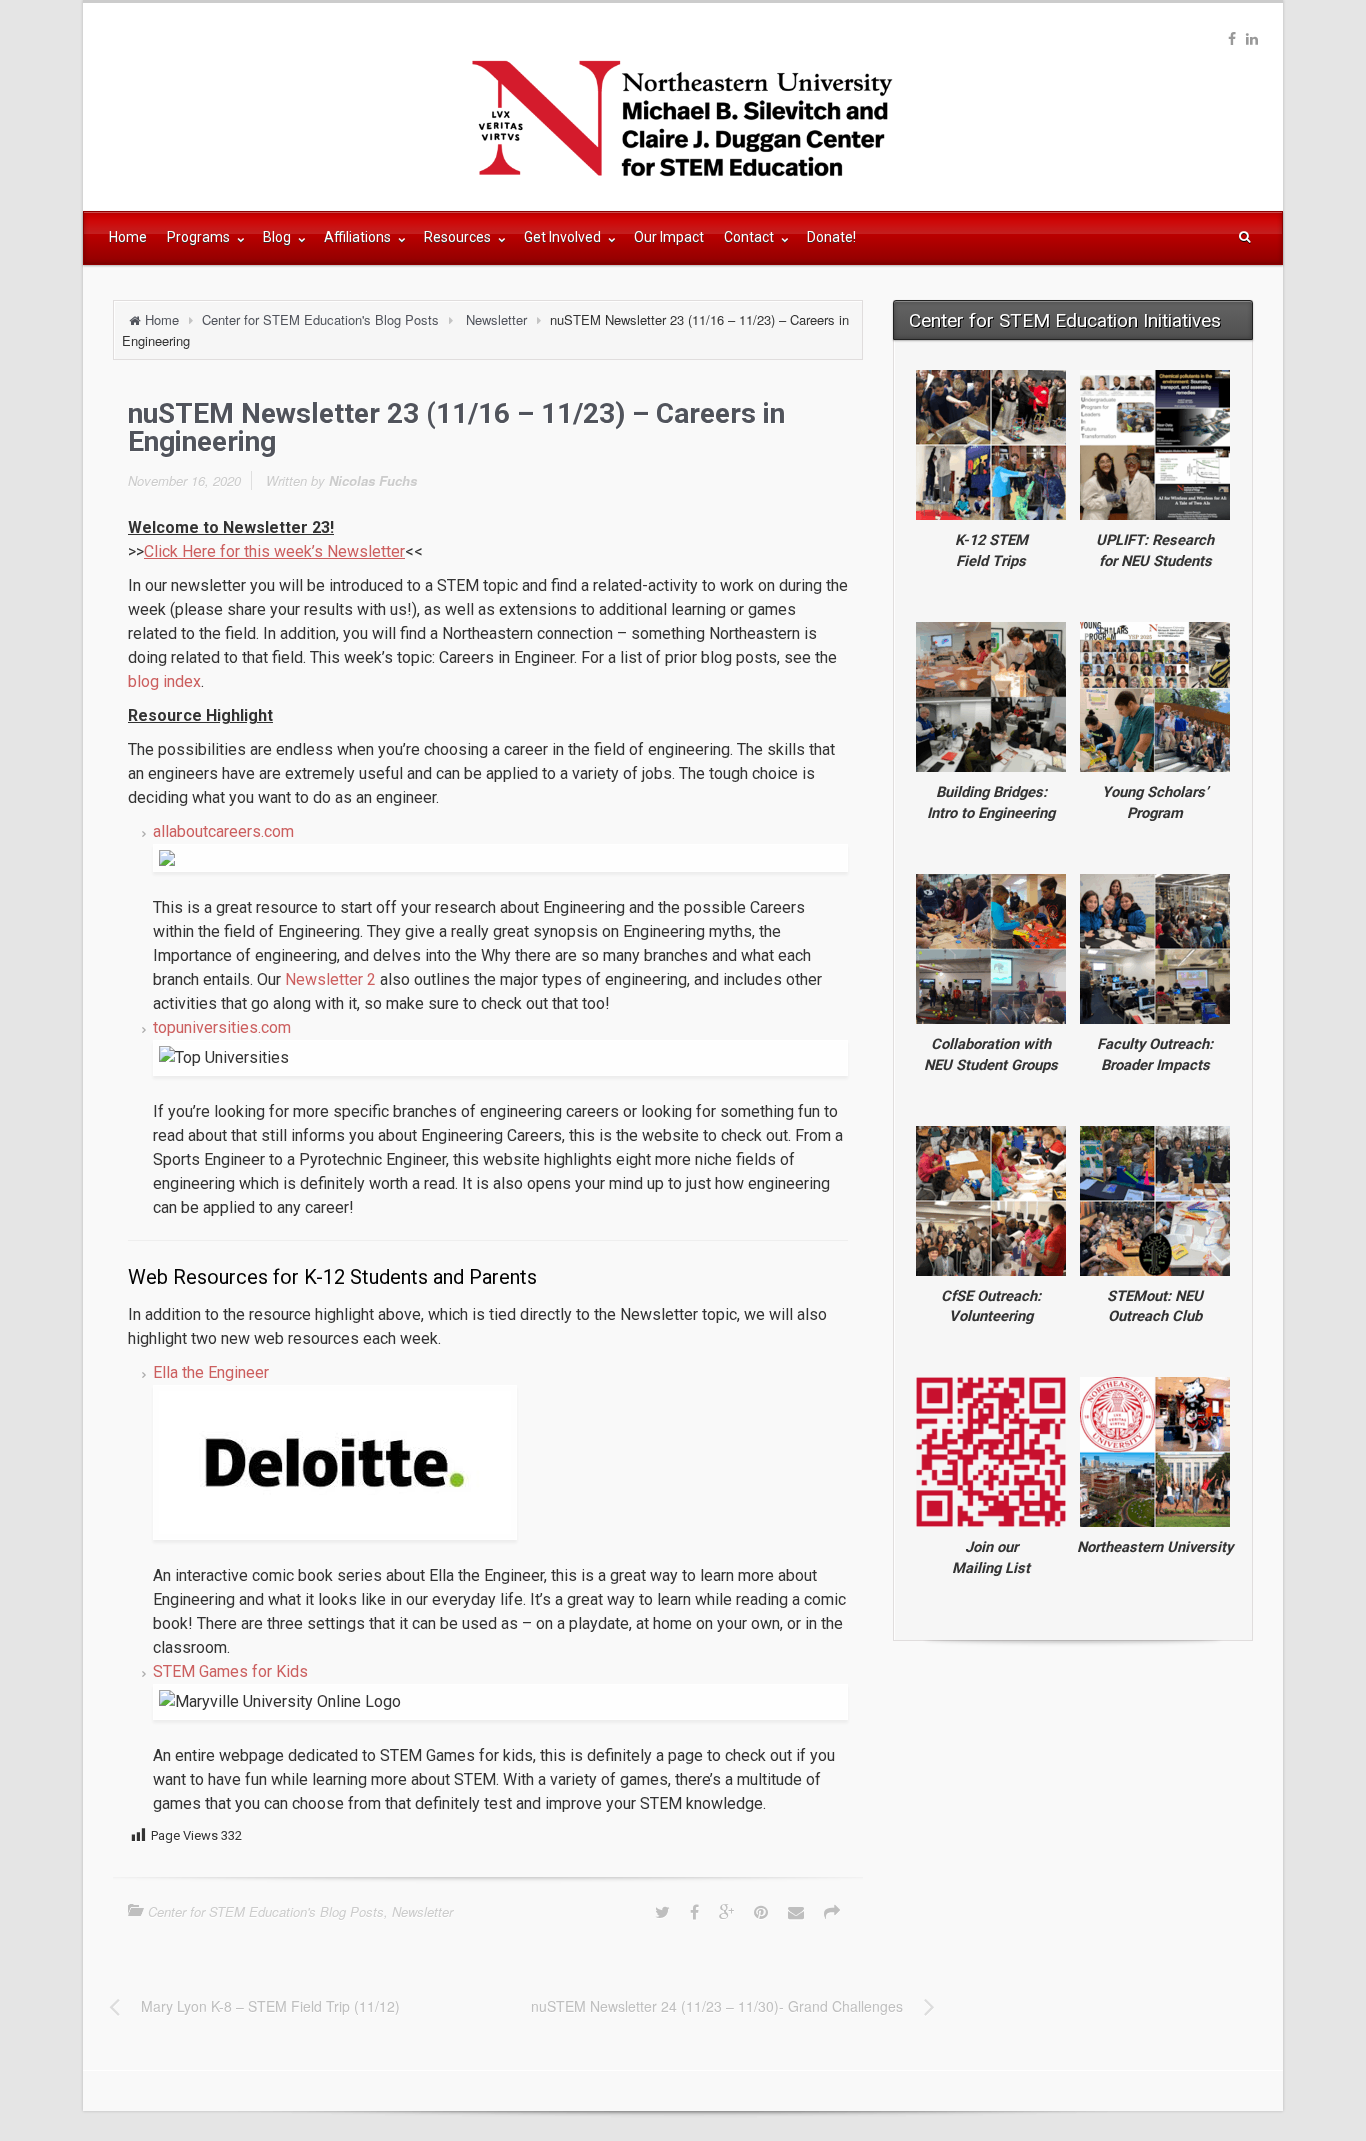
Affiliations (359, 237)
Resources (459, 237)
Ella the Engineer (211, 1372)
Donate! (831, 237)
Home (128, 237)
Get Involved (564, 237)
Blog (278, 237)
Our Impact (669, 237)
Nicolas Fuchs (373, 480)
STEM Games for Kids (230, 1671)
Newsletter (496, 319)
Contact (750, 237)
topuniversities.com (222, 1027)
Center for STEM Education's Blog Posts (320, 319)
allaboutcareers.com (223, 831)
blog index (164, 681)
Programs (200, 237)
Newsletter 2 (330, 979)
